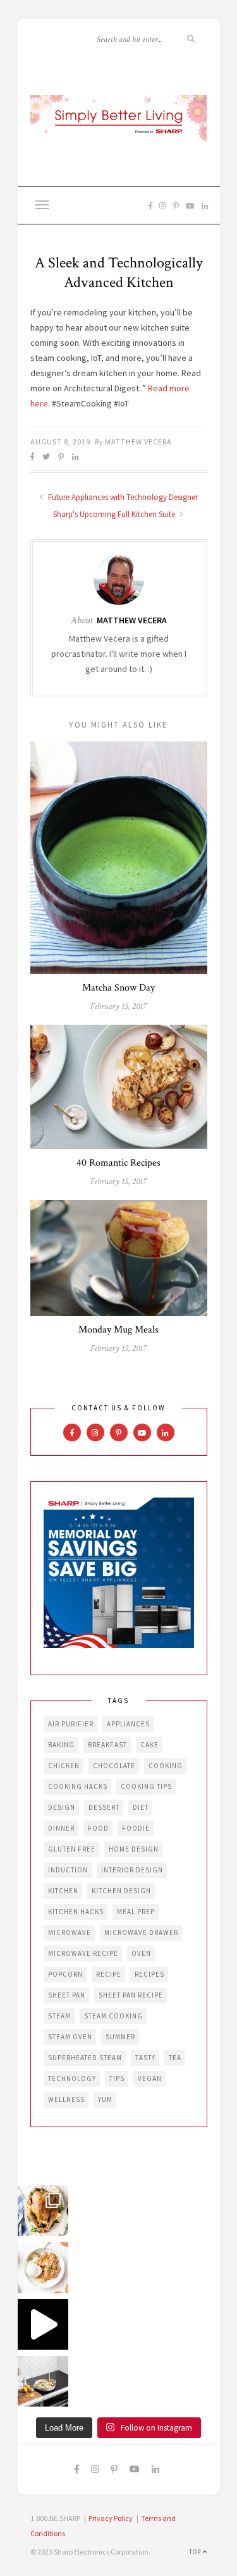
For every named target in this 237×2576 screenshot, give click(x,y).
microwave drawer (141, 1932)
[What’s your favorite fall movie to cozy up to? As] (43, 2324)
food (98, 1828)
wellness (66, 2099)
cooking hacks (78, 1786)
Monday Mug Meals (118, 1330)
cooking (166, 1766)
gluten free (72, 1849)
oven (141, 1953)
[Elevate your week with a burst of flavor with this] (43, 2381)
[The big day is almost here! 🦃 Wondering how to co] (43, 2211)
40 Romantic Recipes (118, 1163)
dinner (61, 1828)
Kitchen (63, 1891)
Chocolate (114, 1766)
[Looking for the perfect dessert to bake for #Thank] (43, 2268)
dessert (104, 1807)
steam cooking (113, 2016)
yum (105, 2099)
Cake (149, 1745)
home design (134, 1849)
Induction (68, 1870)
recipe (109, 1974)
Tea (175, 2058)
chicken (64, 1766)
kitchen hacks (76, 1912)
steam (59, 2016)
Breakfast (107, 1745)
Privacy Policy (111, 2518)
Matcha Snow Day (118, 988)
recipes (149, 1974)
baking (61, 1745)
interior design (132, 1870)
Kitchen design (121, 1891)
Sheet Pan (67, 1995)
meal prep (136, 1912)
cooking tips (146, 1786)
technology (72, 2079)
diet (141, 1807)
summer (120, 2037)
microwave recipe (83, 1953)
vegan (150, 2079)
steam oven (70, 2037)
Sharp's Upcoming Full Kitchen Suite (115, 514)
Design (62, 1807)
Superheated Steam (85, 2058)
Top (196, 2552)
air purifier (71, 1724)
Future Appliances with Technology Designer (122, 497)
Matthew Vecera (138, 442)
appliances (128, 1724)
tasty (145, 2058)
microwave (70, 1932)
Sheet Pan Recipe (131, 1995)
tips (117, 2079)
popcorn (65, 1974)
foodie (136, 1828)
